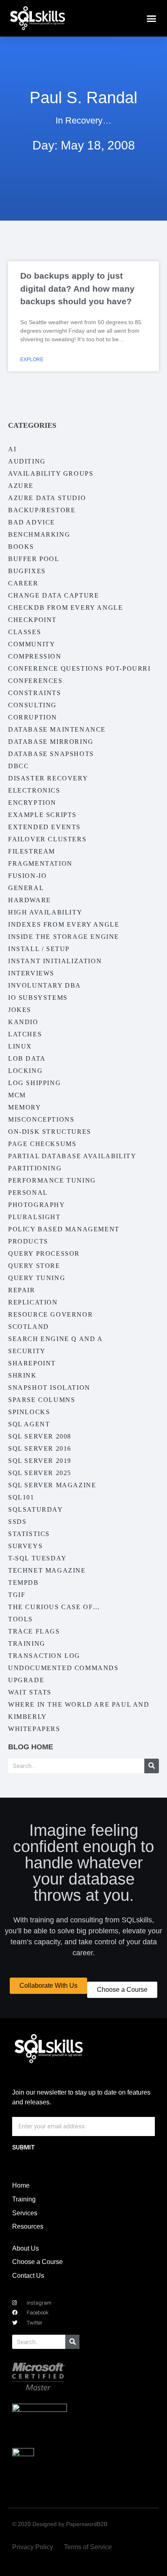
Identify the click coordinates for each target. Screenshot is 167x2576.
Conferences (35, 681)
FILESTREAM (32, 851)
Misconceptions (41, 1119)
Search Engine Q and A (56, 1339)
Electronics (34, 790)
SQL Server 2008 (40, 1436)
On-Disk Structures (50, 1132)
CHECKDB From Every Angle (65, 608)
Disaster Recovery (48, 778)
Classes (25, 632)
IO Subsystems (38, 998)
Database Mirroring (51, 742)
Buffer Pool (34, 559)
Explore (32, 360)
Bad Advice (32, 522)
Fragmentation (40, 863)
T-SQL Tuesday (37, 1558)
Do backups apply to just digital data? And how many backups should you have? (77, 288)
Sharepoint (32, 1363)
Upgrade (26, 1680)
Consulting (32, 705)
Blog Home (31, 1747)
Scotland (29, 1327)
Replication (33, 1302)
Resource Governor (50, 1314)
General (26, 888)
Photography (37, 1205)
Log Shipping (34, 1083)
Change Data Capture (54, 595)
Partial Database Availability (72, 1156)
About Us (26, 2248)
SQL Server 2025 (40, 1473)
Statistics (29, 1534)
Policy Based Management (64, 1229)
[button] (152, 18)
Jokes (20, 1010)
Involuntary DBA (45, 985)
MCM (17, 1095)
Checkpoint (32, 620)
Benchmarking (39, 534)
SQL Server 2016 (40, 1448)
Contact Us (28, 2276)
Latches (25, 1034)
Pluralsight (34, 1217)
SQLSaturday (36, 1509)
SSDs (17, 1522)
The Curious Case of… (54, 1607)
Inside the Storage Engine (64, 937)
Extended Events (44, 827)
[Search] (152, 1766)
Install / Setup (39, 949)
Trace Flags (34, 1631)
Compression (35, 656)
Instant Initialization (55, 961)
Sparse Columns (42, 1400)
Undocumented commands (63, 1668)
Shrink (22, 1375)
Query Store (34, 1266)
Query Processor (44, 1253)
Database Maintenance (57, 729)
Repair (22, 1290)
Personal (28, 1193)
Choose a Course (37, 2262)
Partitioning (35, 1168)
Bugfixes (27, 571)
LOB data (27, 1058)
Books (21, 547)
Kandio (23, 1022)
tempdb (24, 1583)
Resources (28, 2226)
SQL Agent (29, 1424)
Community (32, 644)
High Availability (45, 912)
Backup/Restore (42, 510)
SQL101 (21, 1497)
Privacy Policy (33, 2547)
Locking (25, 1071)
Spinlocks (29, 1412)
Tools (20, 1619)
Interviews (31, 973)
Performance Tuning (52, 1180)
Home (21, 2185)
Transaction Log (44, 1656)
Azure (21, 486)
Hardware (30, 900)
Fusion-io (27, 876)
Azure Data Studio (47, 498)
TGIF (17, 1595)
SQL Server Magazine (52, 1485)
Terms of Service (88, 2547)
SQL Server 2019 (40, 1461)
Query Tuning (37, 1278)
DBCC (18, 766)
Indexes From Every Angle (64, 924)
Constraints (35, 693)
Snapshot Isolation (49, 1388)
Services (25, 2213)
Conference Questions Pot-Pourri (79, 668)
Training (27, 1643)
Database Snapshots (51, 754)
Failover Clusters (47, 839)
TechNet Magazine (47, 1570)
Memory (25, 1107)
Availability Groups (51, 473)
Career (23, 583)
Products (28, 1241)
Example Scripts (42, 815)
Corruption (33, 717)
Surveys (25, 1546)
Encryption (32, 803)
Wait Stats (30, 1692)
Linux (20, 1046)
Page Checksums (42, 1144)
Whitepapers (34, 1729)
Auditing (27, 461)
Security (27, 1351)
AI (12, 449)
